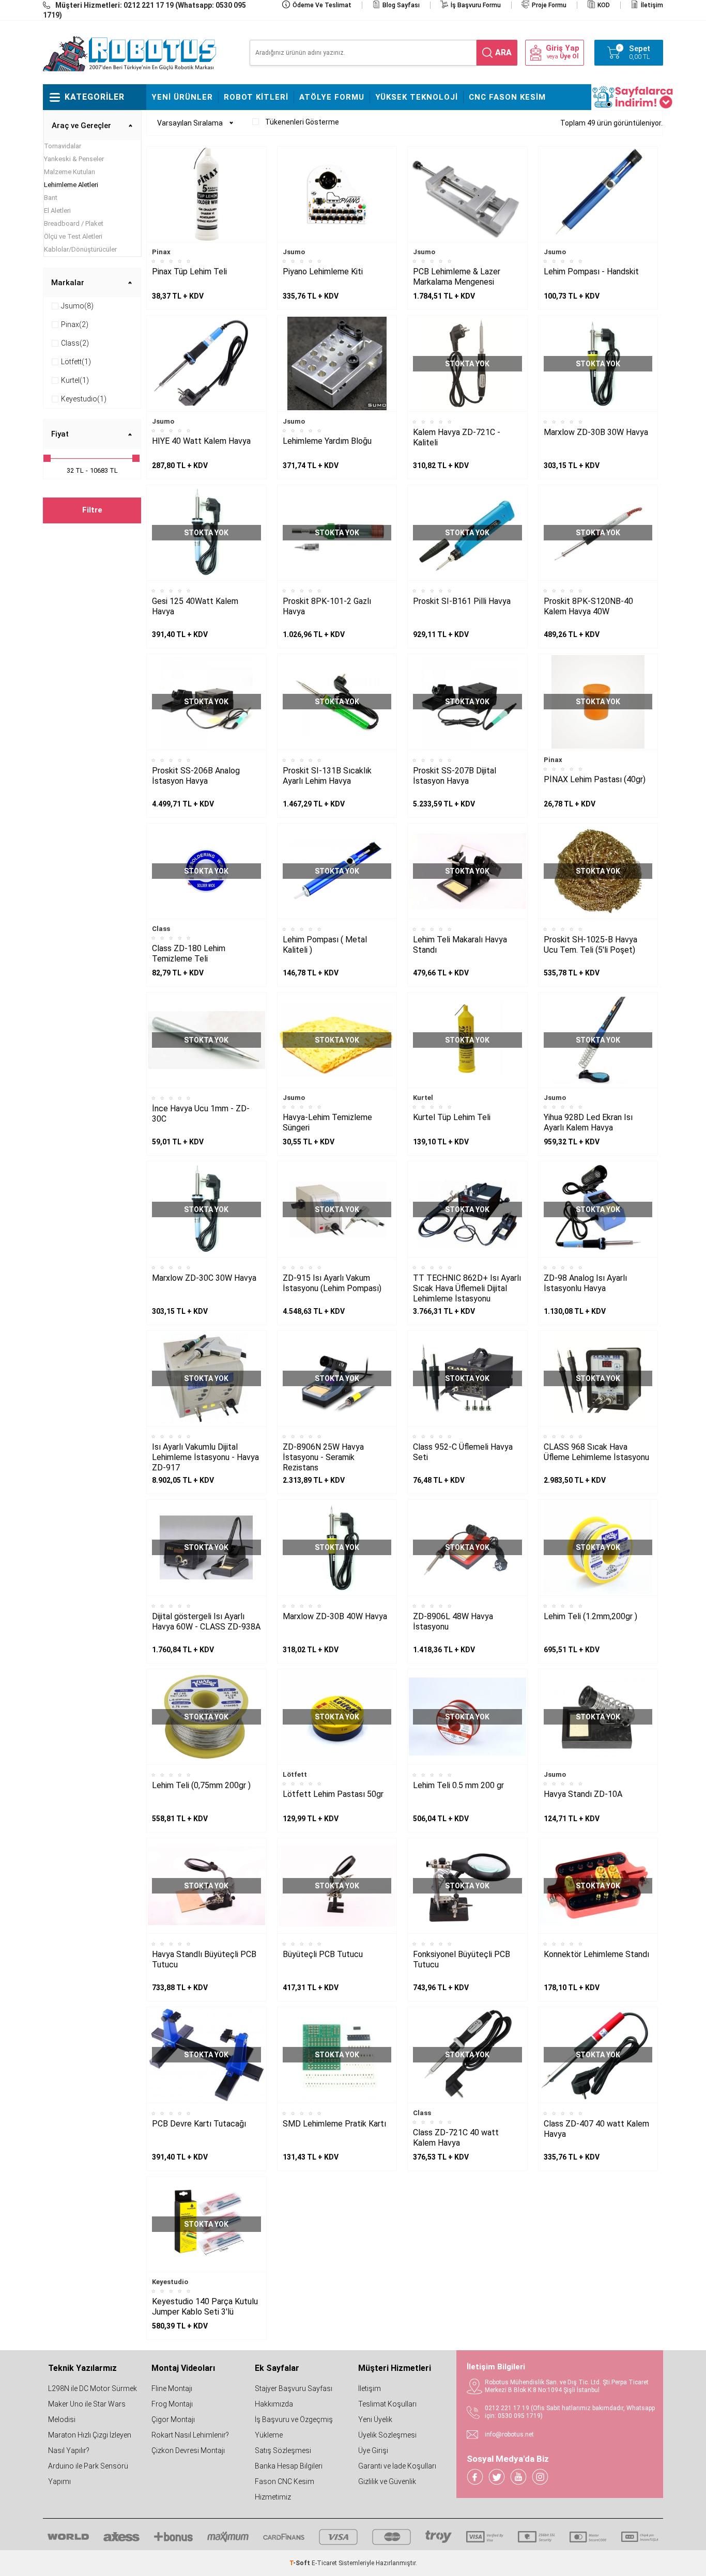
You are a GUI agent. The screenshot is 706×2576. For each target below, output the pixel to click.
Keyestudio (170, 2282)
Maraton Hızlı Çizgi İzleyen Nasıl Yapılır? (90, 2443)
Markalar (68, 283)
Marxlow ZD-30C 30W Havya (204, 1278)
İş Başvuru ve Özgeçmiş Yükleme (294, 2427)
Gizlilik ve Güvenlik (387, 2481)
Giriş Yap (563, 48)
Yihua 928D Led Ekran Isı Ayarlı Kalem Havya (588, 1122)
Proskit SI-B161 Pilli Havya (462, 601)
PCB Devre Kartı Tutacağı (199, 2124)
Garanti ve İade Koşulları (397, 2466)
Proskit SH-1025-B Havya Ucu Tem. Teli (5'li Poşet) (590, 945)
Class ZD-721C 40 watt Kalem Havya (456, 2138)
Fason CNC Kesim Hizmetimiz (285, 2489)
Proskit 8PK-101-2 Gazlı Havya (327, 606)
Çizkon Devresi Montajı (188, 2450)
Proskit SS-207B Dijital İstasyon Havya (455, 776)
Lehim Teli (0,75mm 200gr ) (201, 1785)
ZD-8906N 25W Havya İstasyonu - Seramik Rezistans (323, 1457)
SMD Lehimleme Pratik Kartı (334, 2124)
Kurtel (423, 1098)
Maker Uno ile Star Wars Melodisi (87, 2412)
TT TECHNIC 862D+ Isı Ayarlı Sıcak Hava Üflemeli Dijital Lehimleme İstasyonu (467, 1288)
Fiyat (60, 434)
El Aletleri (57, 211)
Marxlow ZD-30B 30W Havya (596, 432)
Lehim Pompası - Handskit (591, 271)
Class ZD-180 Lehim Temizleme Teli (189, 953)
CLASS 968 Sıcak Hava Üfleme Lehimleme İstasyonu (596, 1452)
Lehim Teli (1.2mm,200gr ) (590, 1616)
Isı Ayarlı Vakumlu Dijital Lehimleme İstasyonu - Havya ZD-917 (205, 1457)
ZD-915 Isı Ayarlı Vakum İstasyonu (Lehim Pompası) (332, 1283)
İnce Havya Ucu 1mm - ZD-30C (201, 1114)
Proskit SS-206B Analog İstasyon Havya (196, 776)
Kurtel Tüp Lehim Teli (452, 1117)
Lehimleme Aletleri (71, 185)
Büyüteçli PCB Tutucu (323, 1954)
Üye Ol (569, 56)
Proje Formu (549, 5)
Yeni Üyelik (375, 2419)
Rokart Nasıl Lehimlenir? (190, 2435)
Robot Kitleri (256, 97)
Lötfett (295, 1774)
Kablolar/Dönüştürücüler (80, 249)
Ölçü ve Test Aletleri (73, 236)
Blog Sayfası (401, 5)
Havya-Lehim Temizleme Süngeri (327, 1122)
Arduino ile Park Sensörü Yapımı (88, 2474)
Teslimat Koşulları (387, 2404)
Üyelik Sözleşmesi (387, 2435)
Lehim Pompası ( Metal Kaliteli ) (325, 945)
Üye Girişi (373, 2450)
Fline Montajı (172, 2388)
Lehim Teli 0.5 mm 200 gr (458, 1785)
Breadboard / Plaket (74, 223)
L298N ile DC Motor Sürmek (93, 2388)
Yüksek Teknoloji (417, 97)
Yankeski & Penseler (74, 159)
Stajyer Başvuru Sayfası (294, 2388)
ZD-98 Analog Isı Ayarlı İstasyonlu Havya (585, 1283)
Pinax (161, 252)
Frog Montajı (172, 2404)
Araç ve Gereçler (81, 126)
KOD (604, 5)
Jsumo (294, 252)
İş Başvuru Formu (476, 5)
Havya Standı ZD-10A (583, 1794)
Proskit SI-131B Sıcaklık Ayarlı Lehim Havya (327, 776)
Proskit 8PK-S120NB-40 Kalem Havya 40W (588, 606)
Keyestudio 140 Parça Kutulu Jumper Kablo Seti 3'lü (205, 2307)
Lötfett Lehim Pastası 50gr (333, 1794)
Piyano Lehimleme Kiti (323, 271)
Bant (51, 198)
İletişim (652, 5)
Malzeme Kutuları (70, 172)
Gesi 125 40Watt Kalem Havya (195, 606)
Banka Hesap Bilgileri (289, 2466)
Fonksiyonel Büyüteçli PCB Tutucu (462, 1959)
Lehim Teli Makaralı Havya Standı (460, 945)
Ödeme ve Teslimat (322, 5)
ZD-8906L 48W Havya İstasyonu (453, 1621)
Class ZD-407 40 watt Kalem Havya (596, 2129)
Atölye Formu (332, 97)
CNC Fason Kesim (507, 97)
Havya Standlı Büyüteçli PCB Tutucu (204, 1959)
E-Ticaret (324, 2563)
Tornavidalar (63, 146)
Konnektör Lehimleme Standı (596, 1954)
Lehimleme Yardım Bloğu (327, 441)
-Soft (301, 2563)
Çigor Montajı (173, 2419)
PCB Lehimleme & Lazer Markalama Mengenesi (457, 277)
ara (503, 52)
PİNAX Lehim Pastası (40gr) (595, 779)
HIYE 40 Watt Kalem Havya (201, 441)
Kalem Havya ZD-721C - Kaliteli (457, 437)
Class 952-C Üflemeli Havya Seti (463, 1452)
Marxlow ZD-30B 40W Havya (335, 1616)
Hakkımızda (274, 2404)
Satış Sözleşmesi (283, 2450)
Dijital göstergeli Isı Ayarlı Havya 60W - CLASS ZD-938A (206, 1621)
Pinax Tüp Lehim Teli (189, 271)
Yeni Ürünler (182, 97)
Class (161, 929)
